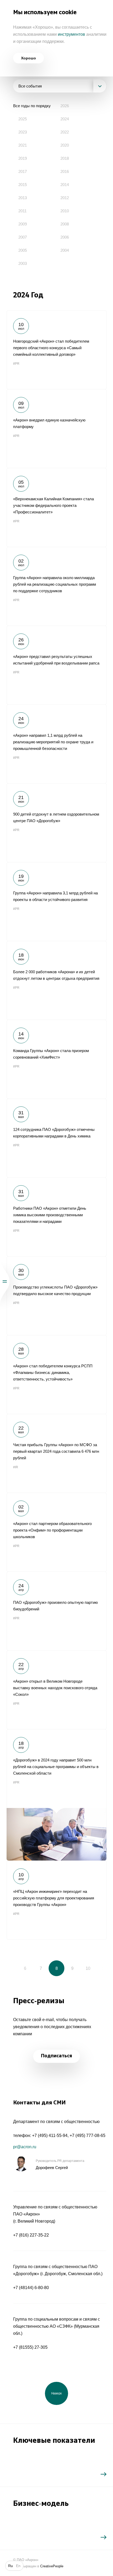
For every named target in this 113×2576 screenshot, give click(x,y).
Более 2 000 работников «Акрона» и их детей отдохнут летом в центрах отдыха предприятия (56, 980)
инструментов (71, 34)
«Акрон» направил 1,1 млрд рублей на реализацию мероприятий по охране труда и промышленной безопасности (56, 744)
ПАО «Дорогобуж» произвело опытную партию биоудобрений (56, 1611)
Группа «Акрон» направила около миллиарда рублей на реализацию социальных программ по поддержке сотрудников (56, 586)
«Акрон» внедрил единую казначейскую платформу (56, 429)
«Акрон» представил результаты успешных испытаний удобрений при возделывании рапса (56, 665)
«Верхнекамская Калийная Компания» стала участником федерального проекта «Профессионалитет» (56, 507)
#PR (16, 364)
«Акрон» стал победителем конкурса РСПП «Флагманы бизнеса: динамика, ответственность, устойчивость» (56, 1374)
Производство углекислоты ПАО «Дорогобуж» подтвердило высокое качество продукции (56, 1296)
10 (88, 1968)
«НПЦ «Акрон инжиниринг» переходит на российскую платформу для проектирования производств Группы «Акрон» (56, 1900)
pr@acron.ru (25, 2147)
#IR (16, 1467)
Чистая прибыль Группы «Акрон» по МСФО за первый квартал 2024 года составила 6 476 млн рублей (56, 1453)
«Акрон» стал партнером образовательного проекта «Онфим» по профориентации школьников (56, 1532)
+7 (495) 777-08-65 (88, 2135)
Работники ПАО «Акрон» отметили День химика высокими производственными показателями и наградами (56, 1217)
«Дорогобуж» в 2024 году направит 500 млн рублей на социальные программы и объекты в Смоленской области (56, 1795)
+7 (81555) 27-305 (30, 2347)
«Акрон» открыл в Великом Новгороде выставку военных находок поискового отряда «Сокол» (56, 1690)
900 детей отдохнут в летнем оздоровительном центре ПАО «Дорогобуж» (56, 823)
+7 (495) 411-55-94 (50, 2135)
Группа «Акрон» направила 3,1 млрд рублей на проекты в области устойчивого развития (56, 901)
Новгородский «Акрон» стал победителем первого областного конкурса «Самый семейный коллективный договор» (56, 350)
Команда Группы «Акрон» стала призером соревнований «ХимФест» (56, 1059)
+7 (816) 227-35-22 (31, 2235)
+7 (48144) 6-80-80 (31, 2288)
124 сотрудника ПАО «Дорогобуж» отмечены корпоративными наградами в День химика (56, 1138)
